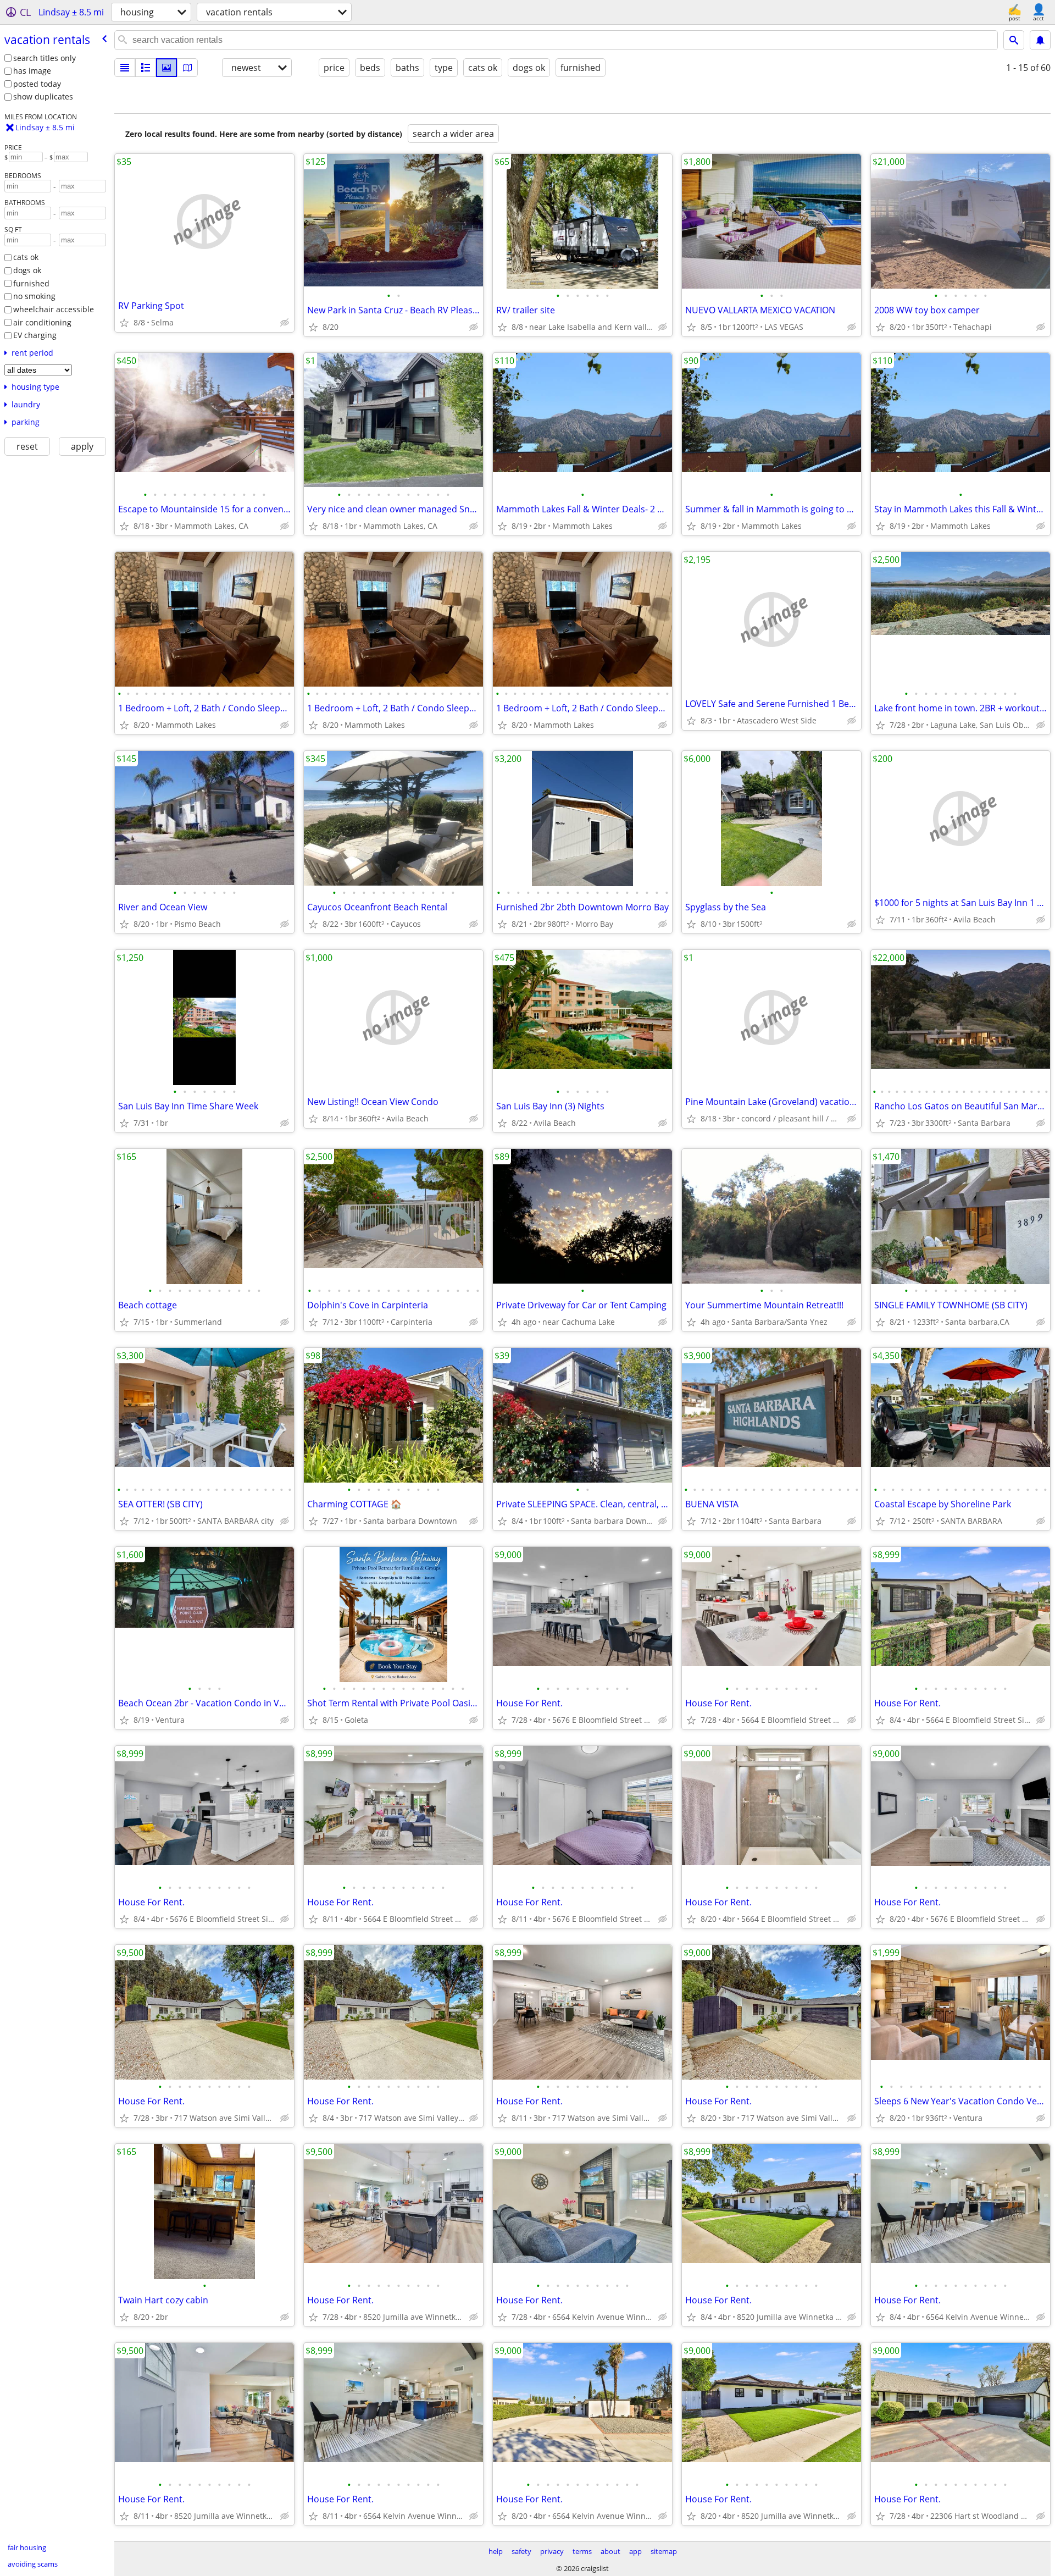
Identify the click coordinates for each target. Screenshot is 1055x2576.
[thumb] (146, 68)
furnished (31, 283)
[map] (187, 68)
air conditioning (42, 322)
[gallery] (166, 68)
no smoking (34, 296)
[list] (125, 68)
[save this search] (1040, 40)
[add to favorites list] (124, 323)
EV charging (35, 335)
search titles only (45, 58)
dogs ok (27, 270)
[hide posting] (285, 323)
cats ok (26, 257)
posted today (37, 84)
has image (32, 71)
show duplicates (43, 96)
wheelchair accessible (54, 309)
